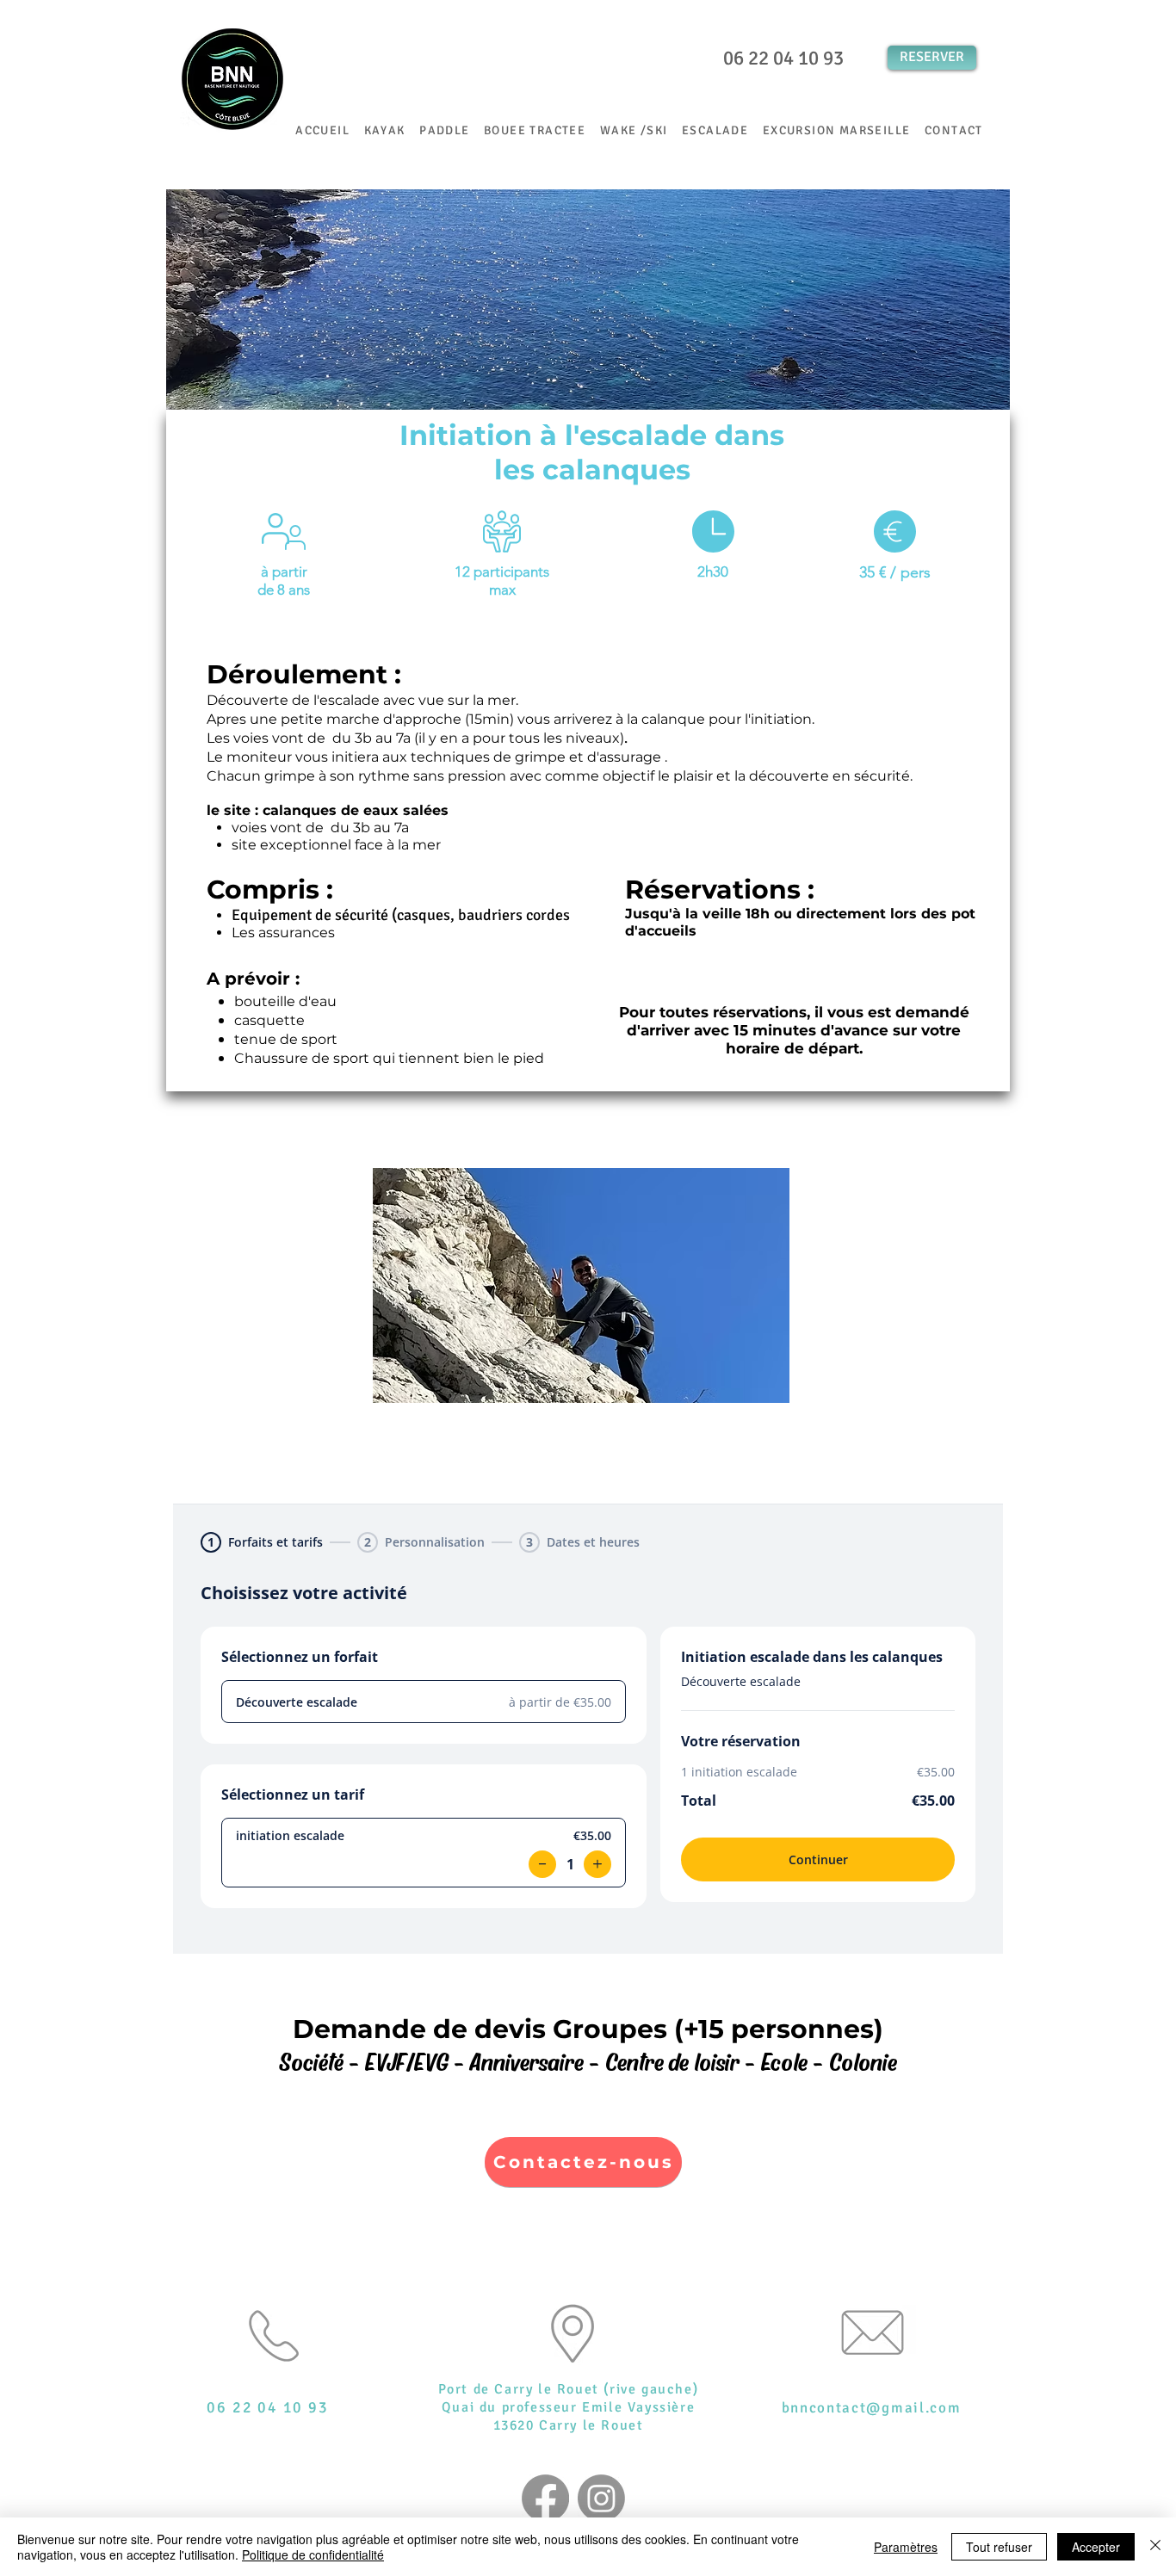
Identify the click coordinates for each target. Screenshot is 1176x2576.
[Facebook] (545, 2498)
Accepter (1096, 2547)
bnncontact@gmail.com (872, 2408)
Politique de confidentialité (313, 2554)
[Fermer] (1155, 2547)
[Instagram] (601, 2498)
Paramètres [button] (906, 2547)
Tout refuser (999, 2547)
